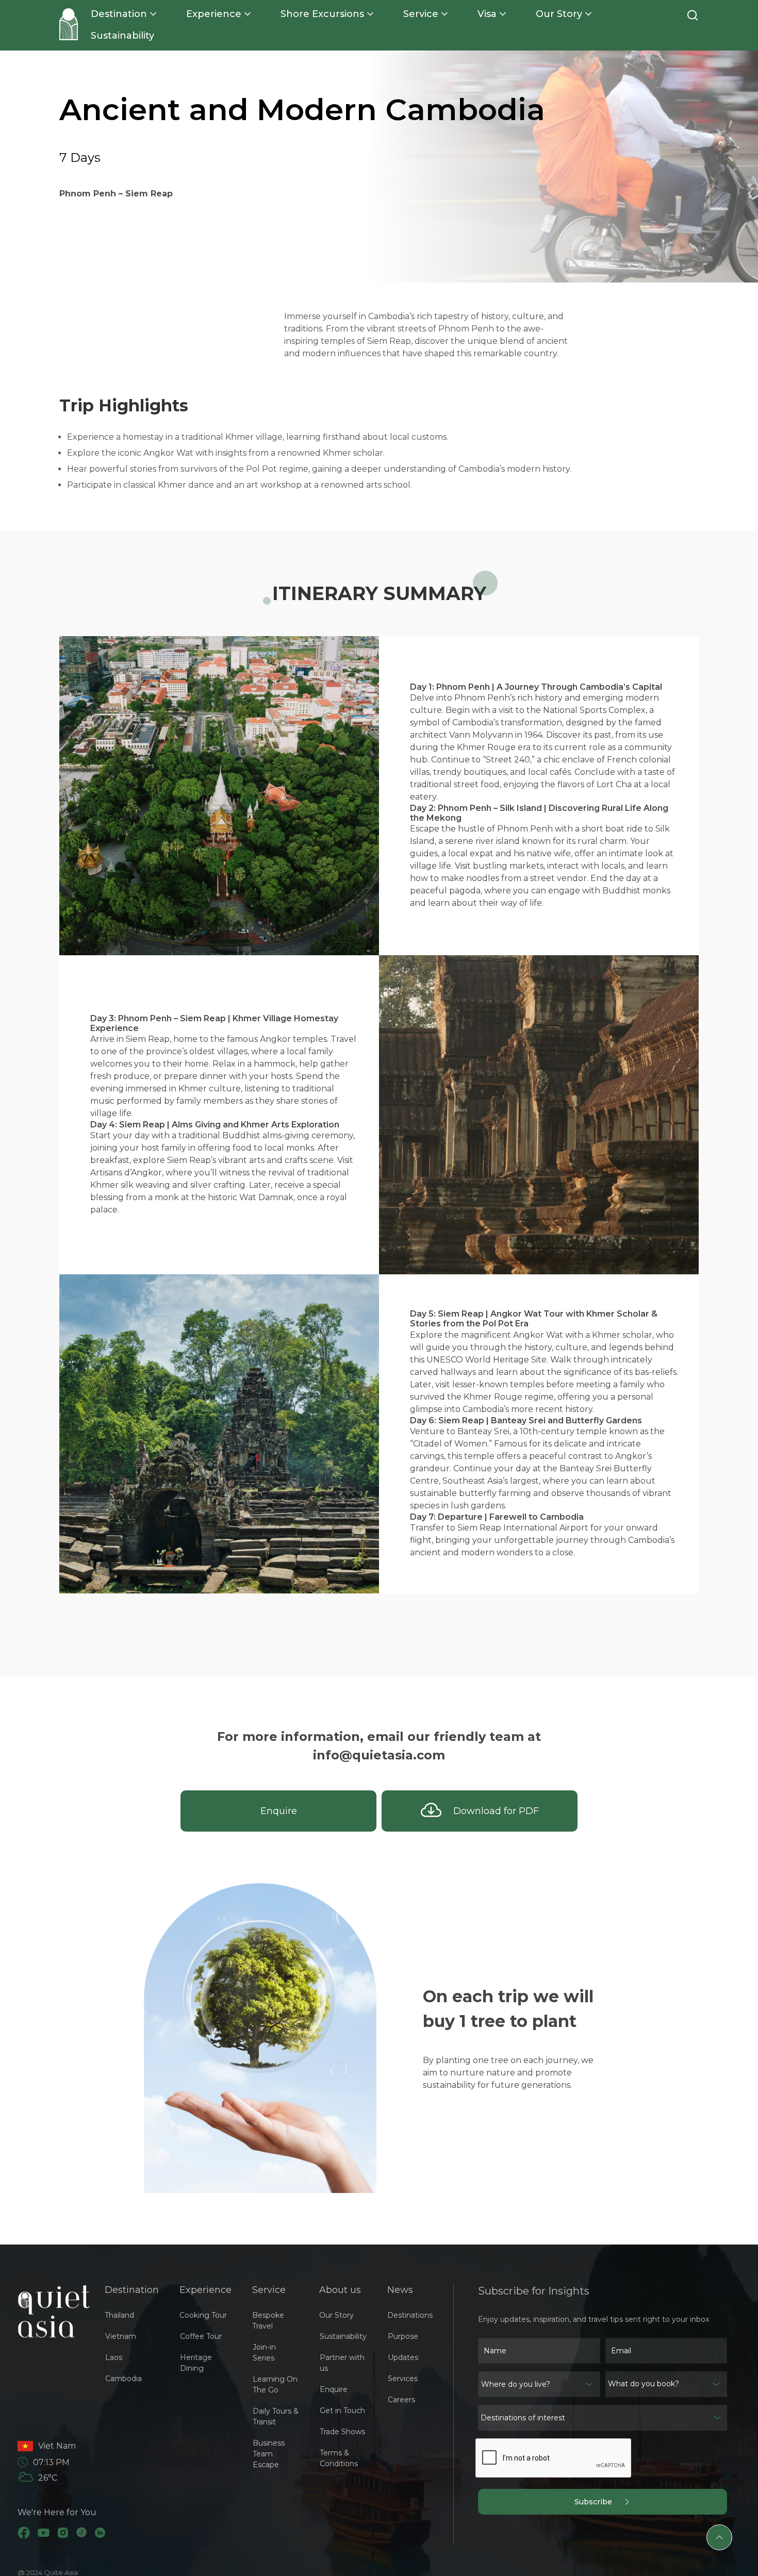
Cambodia (123, 2379)
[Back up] (719, 2537)
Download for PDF (490, 1811)
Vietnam (121, 2336)
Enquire (279, 1811)
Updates (403, 2357)
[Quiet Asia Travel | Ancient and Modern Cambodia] (69, 24)
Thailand (119, 2315)
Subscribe (599, 2502)
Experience (214, 14)
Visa (487, 14)
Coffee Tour (201, 2336)
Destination (119, 14)
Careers (401, 2400)
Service (421, 14)
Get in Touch (342, 2411)
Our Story (559, 14)
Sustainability (122, 36)
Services (403, 2379)
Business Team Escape (269, 2454)
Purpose (403, 2336)
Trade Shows (342, 2432)
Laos (114, 2357)
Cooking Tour (203, 2315)
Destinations (410, 2315)
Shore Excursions (322, 14)
